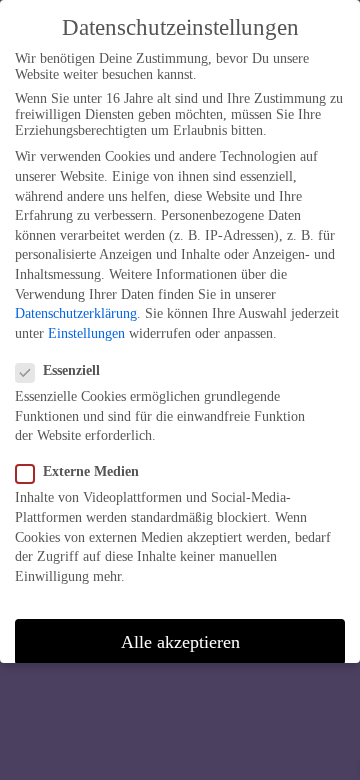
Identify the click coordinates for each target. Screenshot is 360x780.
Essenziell (71, 370)
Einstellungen (86, 333)
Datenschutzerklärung (76, 313)
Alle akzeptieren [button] (180, 642)
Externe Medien (91, 471)
